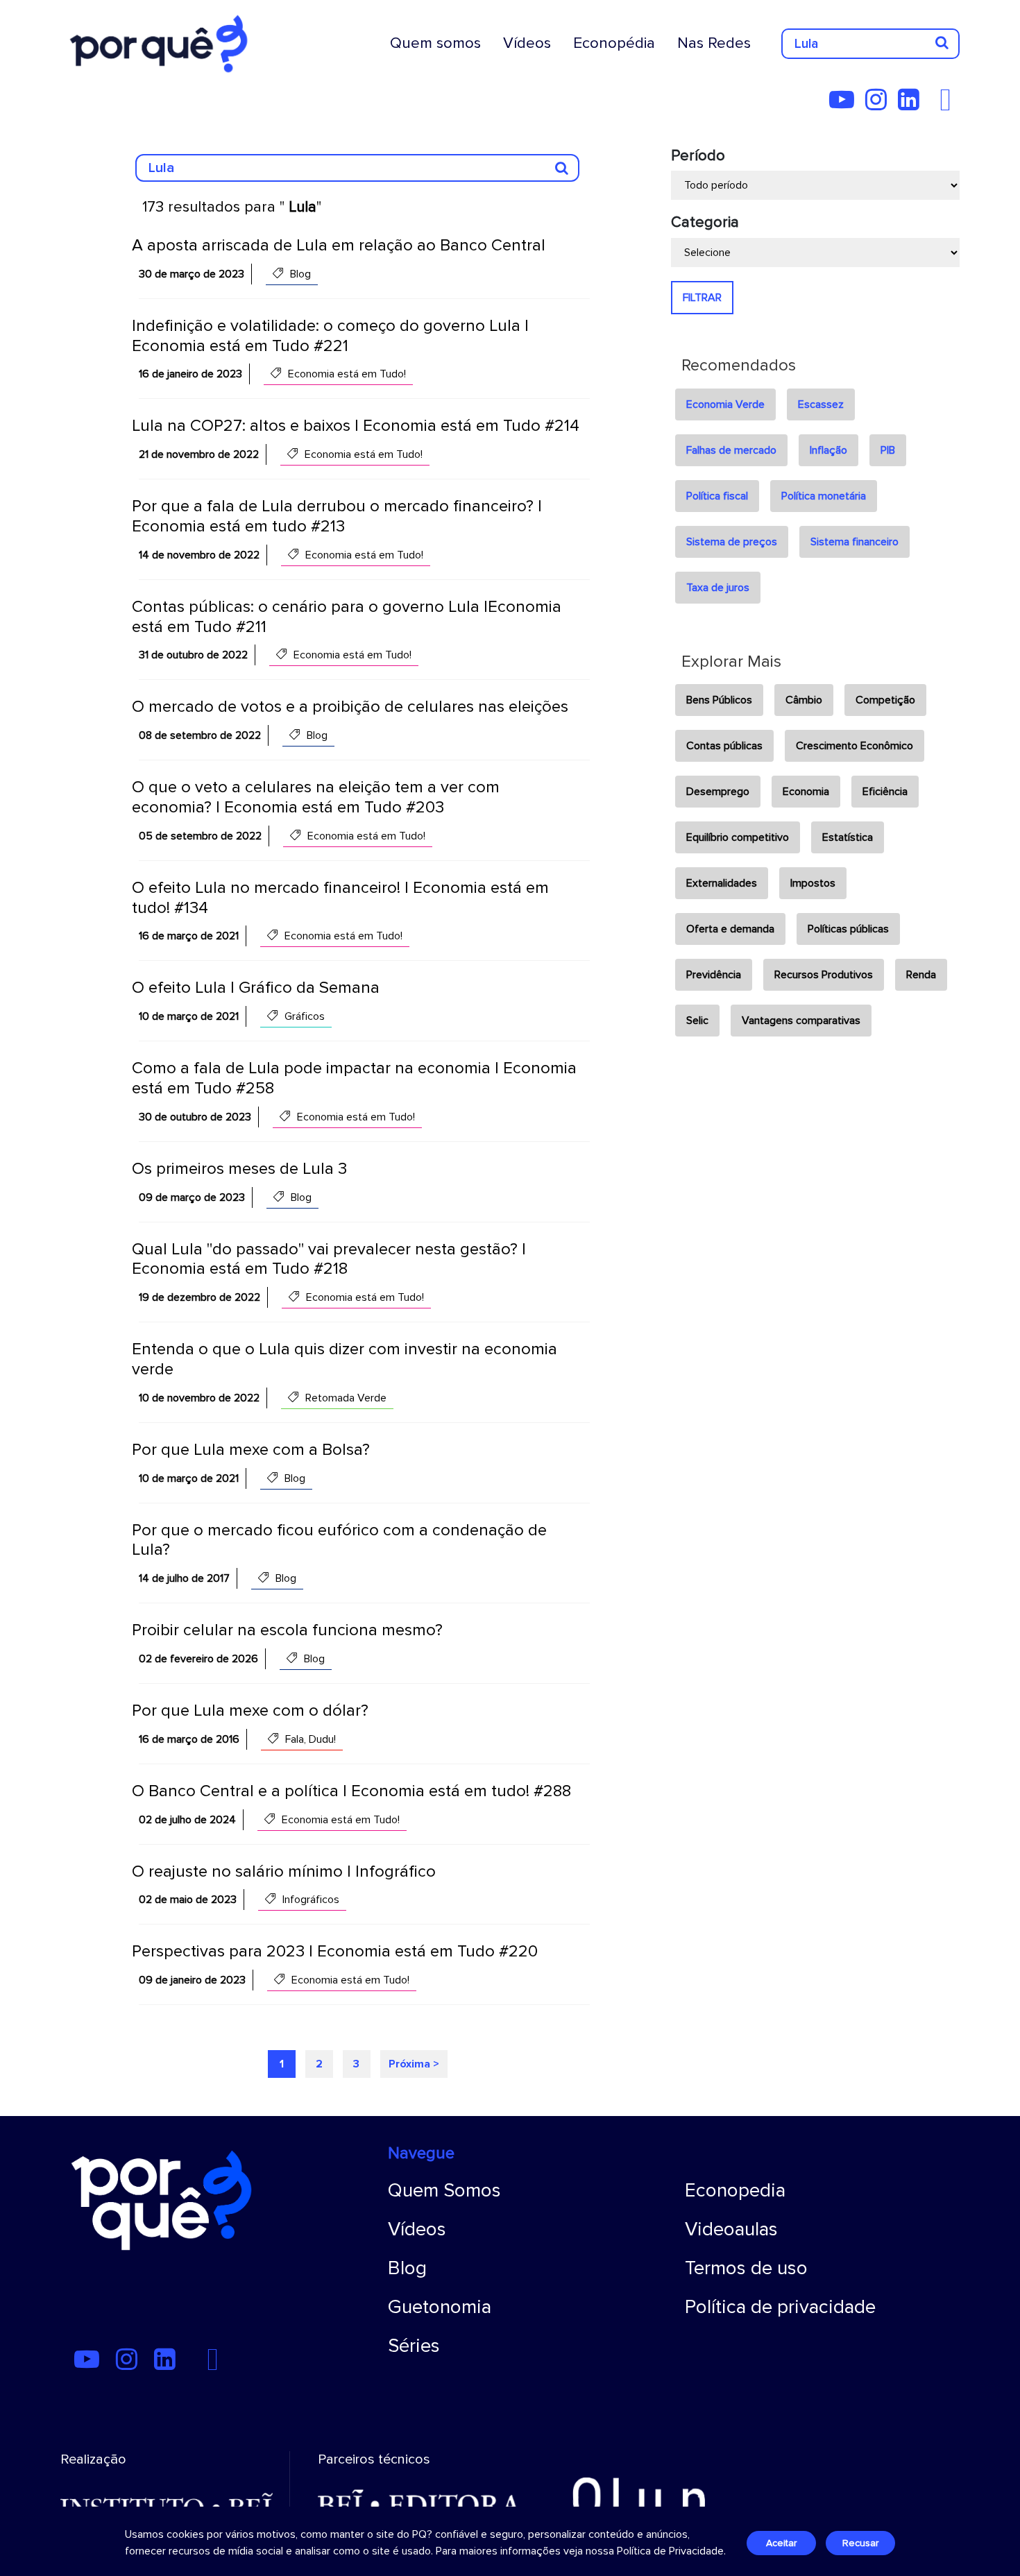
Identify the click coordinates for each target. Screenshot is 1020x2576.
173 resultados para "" (232, 207)
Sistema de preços (732, 542)
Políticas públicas (848, 929)
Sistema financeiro (855, 542)
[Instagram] (880, 105)
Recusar (860, 2543)
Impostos (813, 883)
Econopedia (735, 2190)
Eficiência (885, 792)
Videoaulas (731, 2229)
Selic (697, 1021)
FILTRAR (702, 298)
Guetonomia (440, 2307)
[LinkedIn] (913, 105)
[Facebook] (949, 105)
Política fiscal (717, 496)
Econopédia (614, 43)
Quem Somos (444, 2190)
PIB (888, 450)
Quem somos (435, 43)
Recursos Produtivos (824, 975)
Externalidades (722, 883)
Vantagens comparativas (801, 1021)
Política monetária (824, 496)
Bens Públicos (719, 700)
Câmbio (804, 700)
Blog (407, 2268)
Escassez (821, 404)
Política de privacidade (780, 2307)
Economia (806, 792)
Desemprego (718, 792)
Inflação (828, 450)
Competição (885, 700)
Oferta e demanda (730, 929)
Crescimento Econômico (855, 746)
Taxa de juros (718, 588)
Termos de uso (746, 2268)
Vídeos (527, 43)
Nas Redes (714, 43)
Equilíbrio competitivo (738, 837)
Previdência (714, 975)
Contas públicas (724, 746)
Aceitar (781, 2543)
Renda (921, 975)
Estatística (848, 837)
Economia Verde (725, 404)
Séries (414, 2346)
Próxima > (414, 2064)
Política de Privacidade (670, 2551)
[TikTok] (935, 105)
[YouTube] (846, 105)
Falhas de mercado (731, 450)
